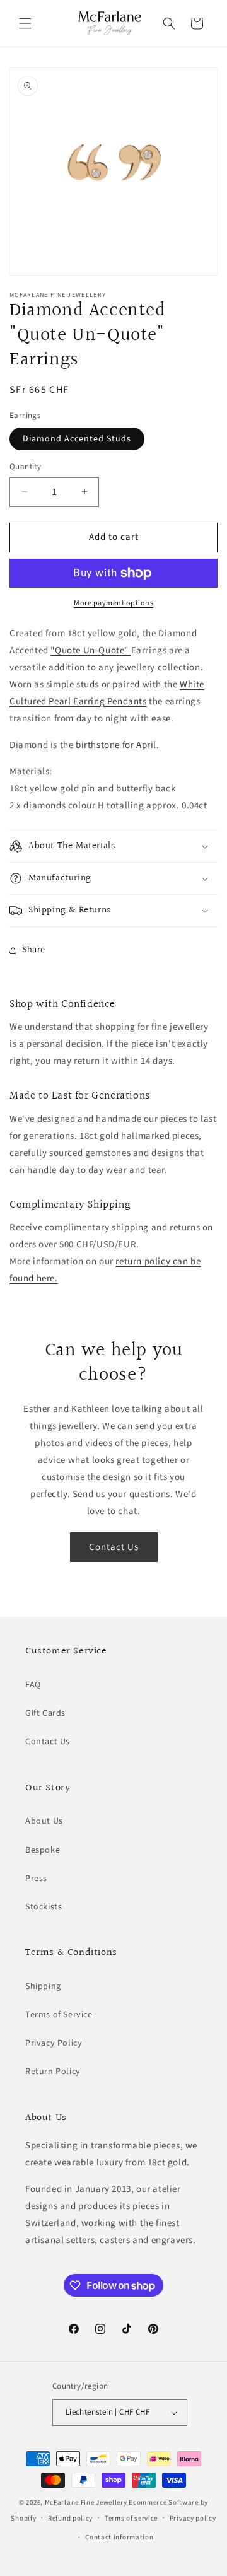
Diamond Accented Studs (77, 439)
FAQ (33, 1685)
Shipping (43, 1986)
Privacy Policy (54, 2043)
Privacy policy (193, 2518)
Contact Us (114, 1547)
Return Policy (53, 2072)
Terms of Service (59, 2015)
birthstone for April (116, 745)
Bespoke (43, 1850)
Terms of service (131, 2518)
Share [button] (34, 950)
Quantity (25, 467)
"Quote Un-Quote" (90, 650)
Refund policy (70, 2518)
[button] (25, 23)
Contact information (119, 2537)
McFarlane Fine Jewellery (86, 2503)
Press (36, 1879)
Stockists (44, 1907)
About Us (44, 1821)
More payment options (113, 603)
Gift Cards (45, 1713)
